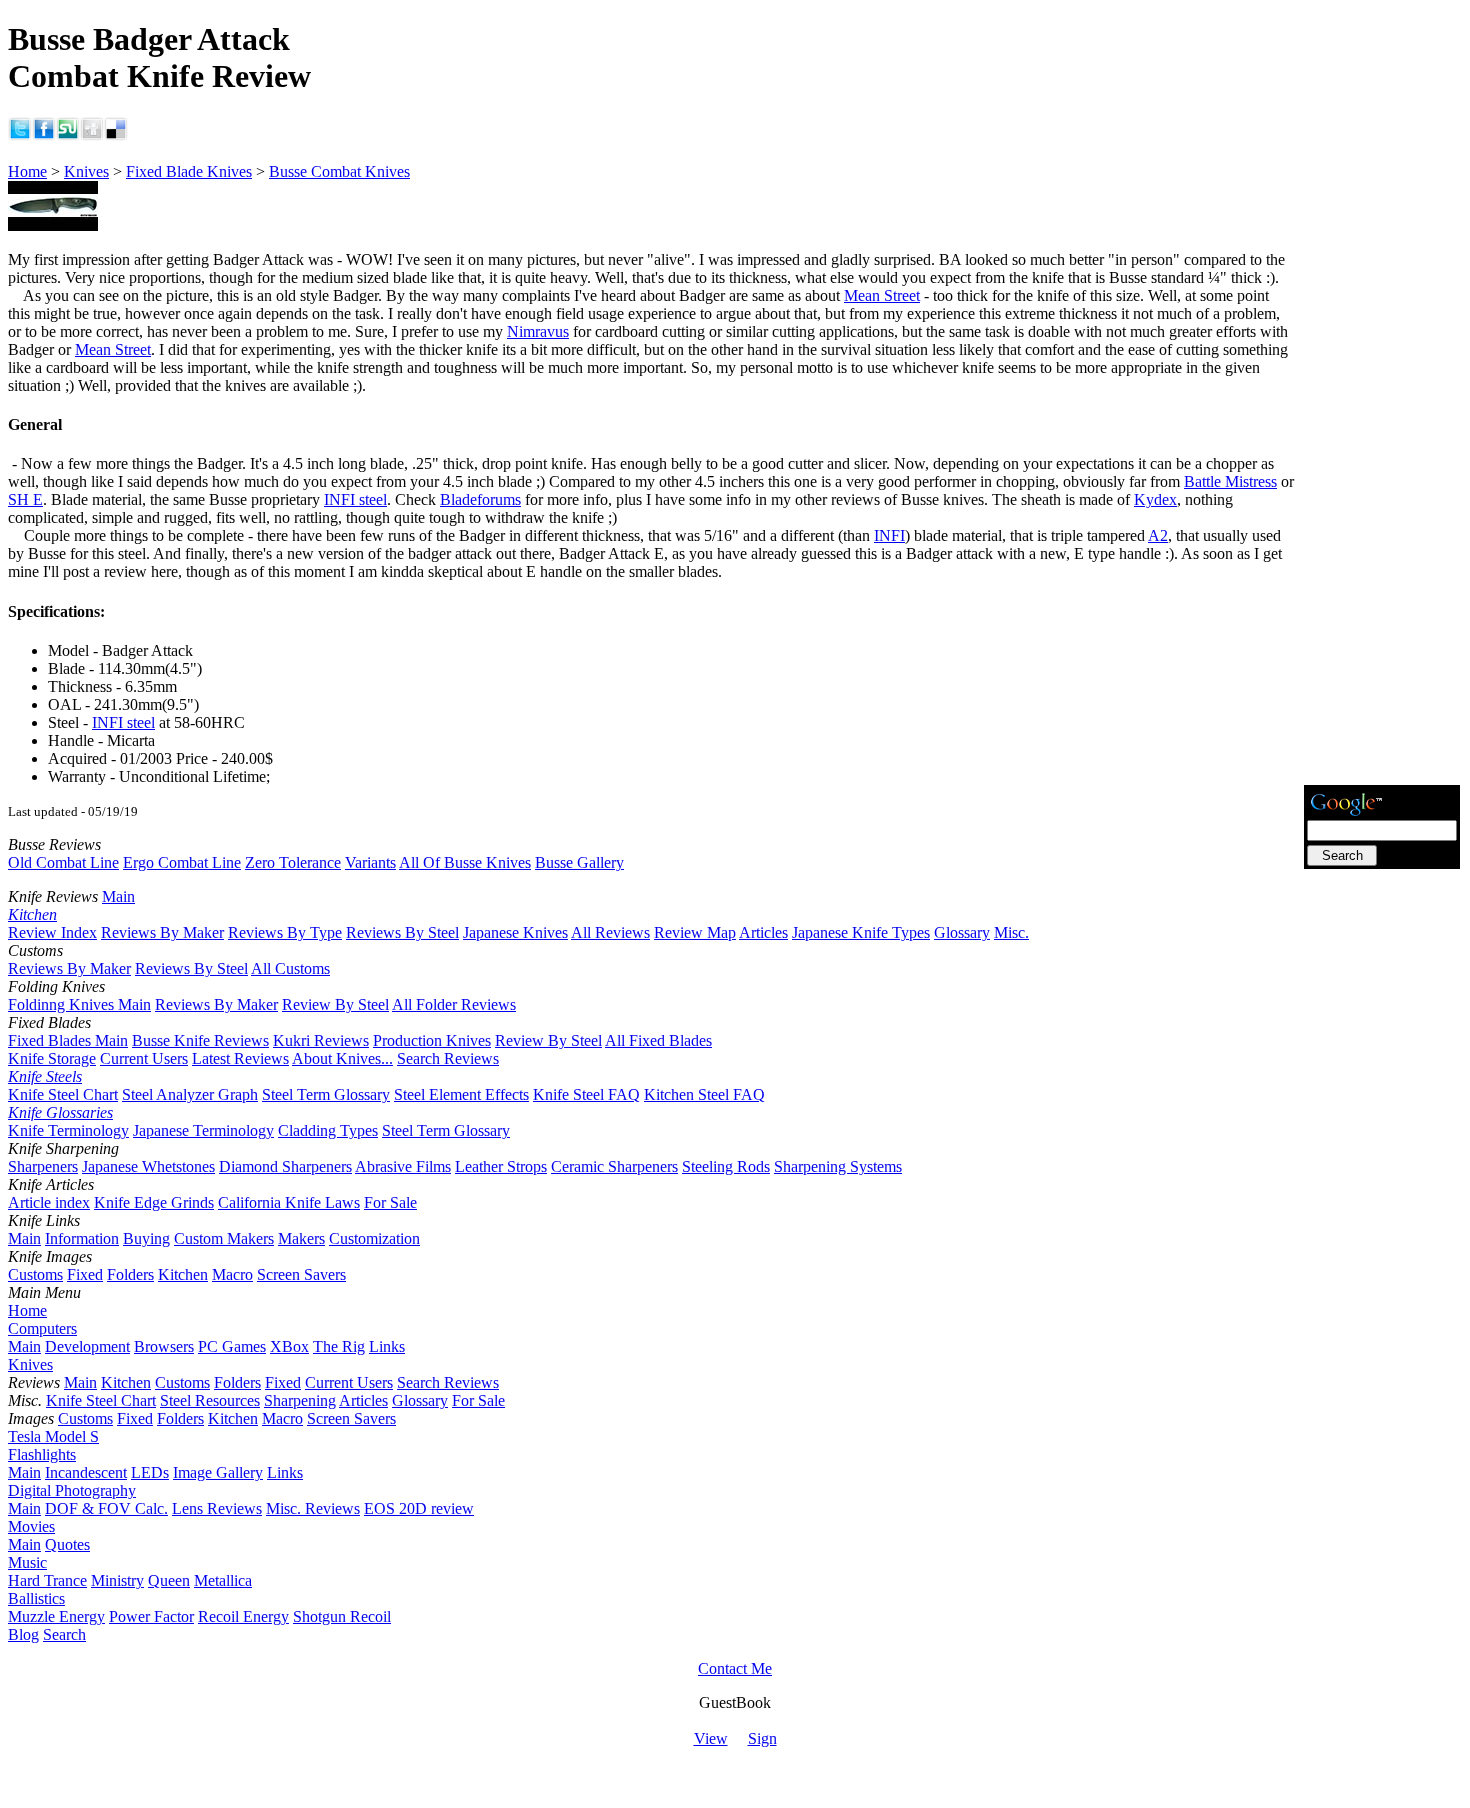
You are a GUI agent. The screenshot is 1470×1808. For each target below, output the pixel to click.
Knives (86, 171)
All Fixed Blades (658, 1040)
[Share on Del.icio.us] (116, 135)
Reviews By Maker (162, 932)
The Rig (339, 1346)
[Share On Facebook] (44, 135)
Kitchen (32, 914)
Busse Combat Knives (339, 171)
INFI (889, 535)
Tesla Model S (53, 1436)
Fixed (85, 1274)
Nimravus (538, 331)
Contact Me (735, 1668)
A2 (1158, 535)
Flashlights (42, 1454)
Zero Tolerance (293, 862)
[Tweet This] (20, 135)
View (711, 1738)
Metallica (223, 1580)
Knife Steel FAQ (586, 1094)
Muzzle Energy (56, 1616)
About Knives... (342, 1058)
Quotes (67, 1544)
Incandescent (86, 1472)
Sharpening (300, 1400)
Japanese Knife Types (861, 932)
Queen (169, 1580)
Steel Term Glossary (326, 1094)
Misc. (1011, 932)
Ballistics (36, 1598)
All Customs (290, 968)
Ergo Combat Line (182, 862)
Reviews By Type (285, 932)
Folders (130, 1274)
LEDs (150, 1472)
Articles (763, 932)
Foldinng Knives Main (79, 1004)
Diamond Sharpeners (285, 1166)
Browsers (164, 1346)
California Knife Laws (289, 1202)
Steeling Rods (726, 1166)
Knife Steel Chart (63, 1094)
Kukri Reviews (321, 1040)
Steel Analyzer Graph (190, 1094)
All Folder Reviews (454, 1004)
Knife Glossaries (60, 1112)
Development (87, 1346)
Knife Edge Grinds (154, 1202)
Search (64, 1634)
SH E (25, 499)
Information (82, 1238)
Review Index (52, 932)
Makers (301, 1238)
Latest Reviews (240, 1058)
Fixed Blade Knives (189, 171)
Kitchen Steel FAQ (704, 1094)
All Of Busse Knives (465, 862)
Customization (374, 1238)
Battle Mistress (1230, 481)
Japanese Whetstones (148, 1166)
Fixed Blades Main (68, 1040)
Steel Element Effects (461, 1094)
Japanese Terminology (203, 1130)
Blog (23, 1634)
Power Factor (151, 1616)
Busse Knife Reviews (200, 1040)
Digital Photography (72, 1490)
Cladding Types (328, 1130)
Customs (35, 1274)
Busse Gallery (579, 862)
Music (27, 1562)
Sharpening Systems (838, 1166)
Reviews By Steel (402, 932)
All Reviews (610, 932)
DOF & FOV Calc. (106, 1508)
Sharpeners (43, 1166)
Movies (31, 1526)
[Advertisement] (1382, 481)
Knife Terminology (68, 1130)
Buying (146, 1238)
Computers (42, 1328)
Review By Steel (335, 1004)
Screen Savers (301, 1274)
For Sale (390, 1202)
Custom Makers (224, 1238)
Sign (762, 1738)
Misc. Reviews (313, 1508)
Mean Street (882, 295)
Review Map (695, 932)
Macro (232, 1274)
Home (27, 171)
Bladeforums (480, 499)
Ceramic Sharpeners (614, 1166)
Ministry (117, 1580)
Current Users (144, 1058)
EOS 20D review (419, 1508)
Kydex (1155, 499)
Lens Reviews (217, 1508)
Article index (49, 1202)
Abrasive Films (403, 1166)
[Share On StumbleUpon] (68, 135)
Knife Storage (52, 1058)
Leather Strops (501, 1166)
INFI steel (355, 499)
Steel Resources (210, 1400)
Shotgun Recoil (342, 1616)
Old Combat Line (63, 862)
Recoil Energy (243, 1616)
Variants (370, 862)
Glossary (962, 932)
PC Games (232, 1346)
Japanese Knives (515, 932)
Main (118, 896)
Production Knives (432, 1040)
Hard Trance (47, 1580)
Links (387, 1346)
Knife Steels (45, 1076)
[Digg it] (92, 135)
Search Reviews (448, 1058)
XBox (289, 1346)
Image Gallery (218, 1472)
